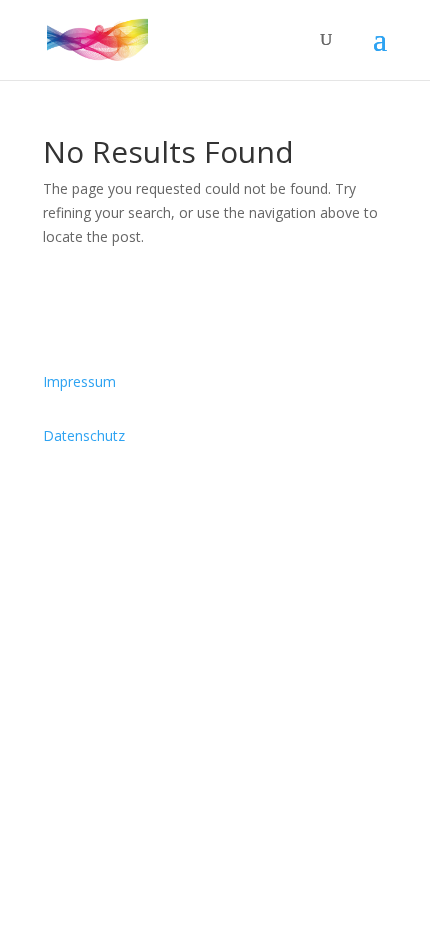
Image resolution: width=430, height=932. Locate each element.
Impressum (79, 381)
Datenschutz (84, 435)
